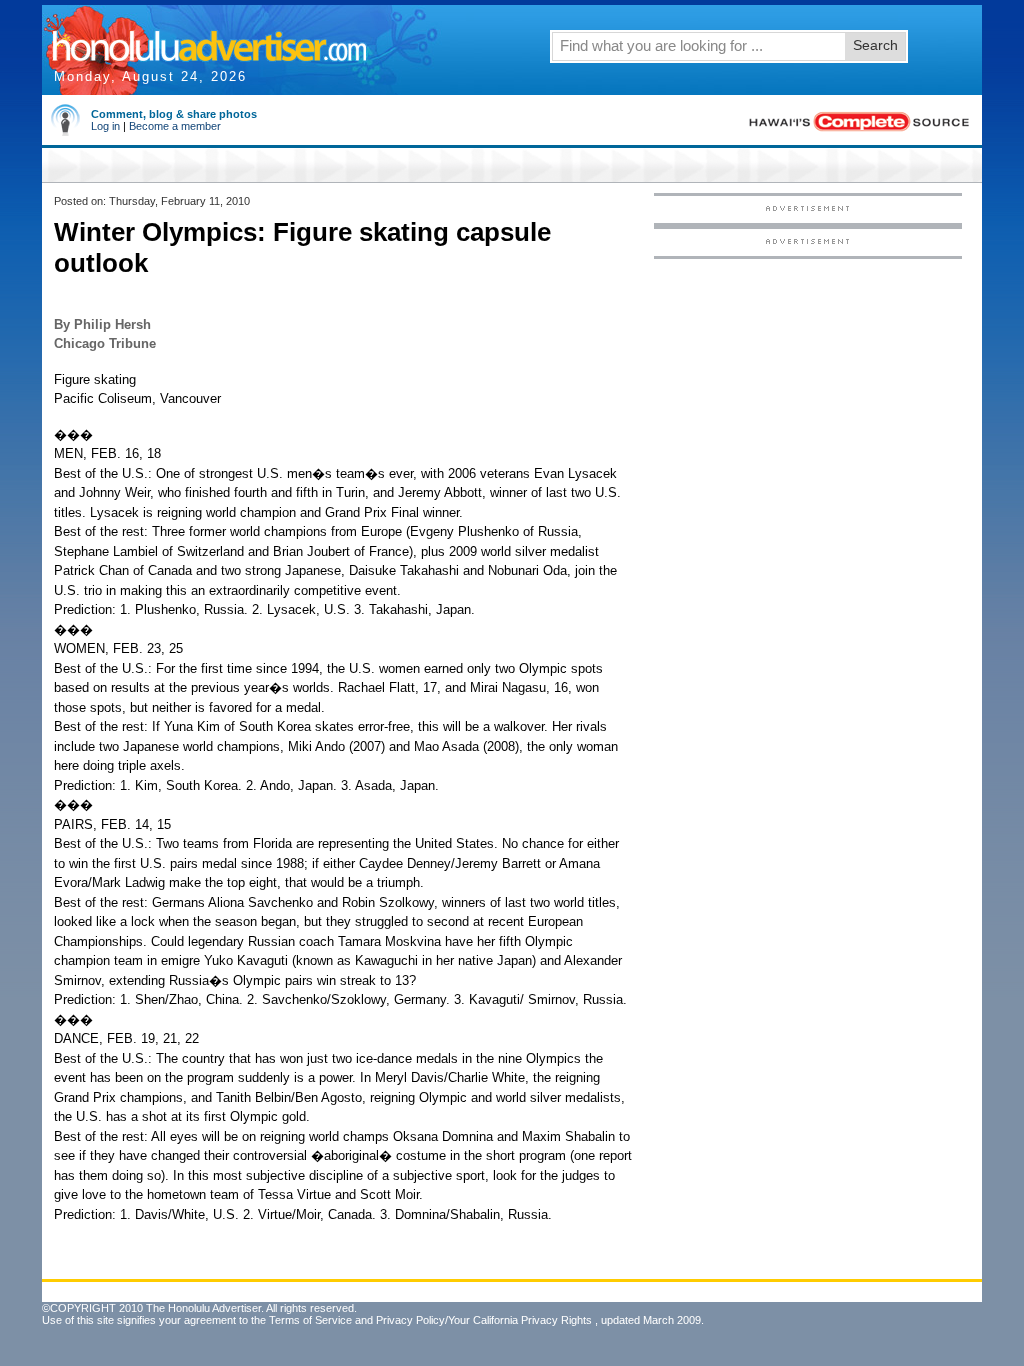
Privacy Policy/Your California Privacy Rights (484, 1320)
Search (875, 45)
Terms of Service (310, 1320)
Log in (105, 126)
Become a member (175, 126)
